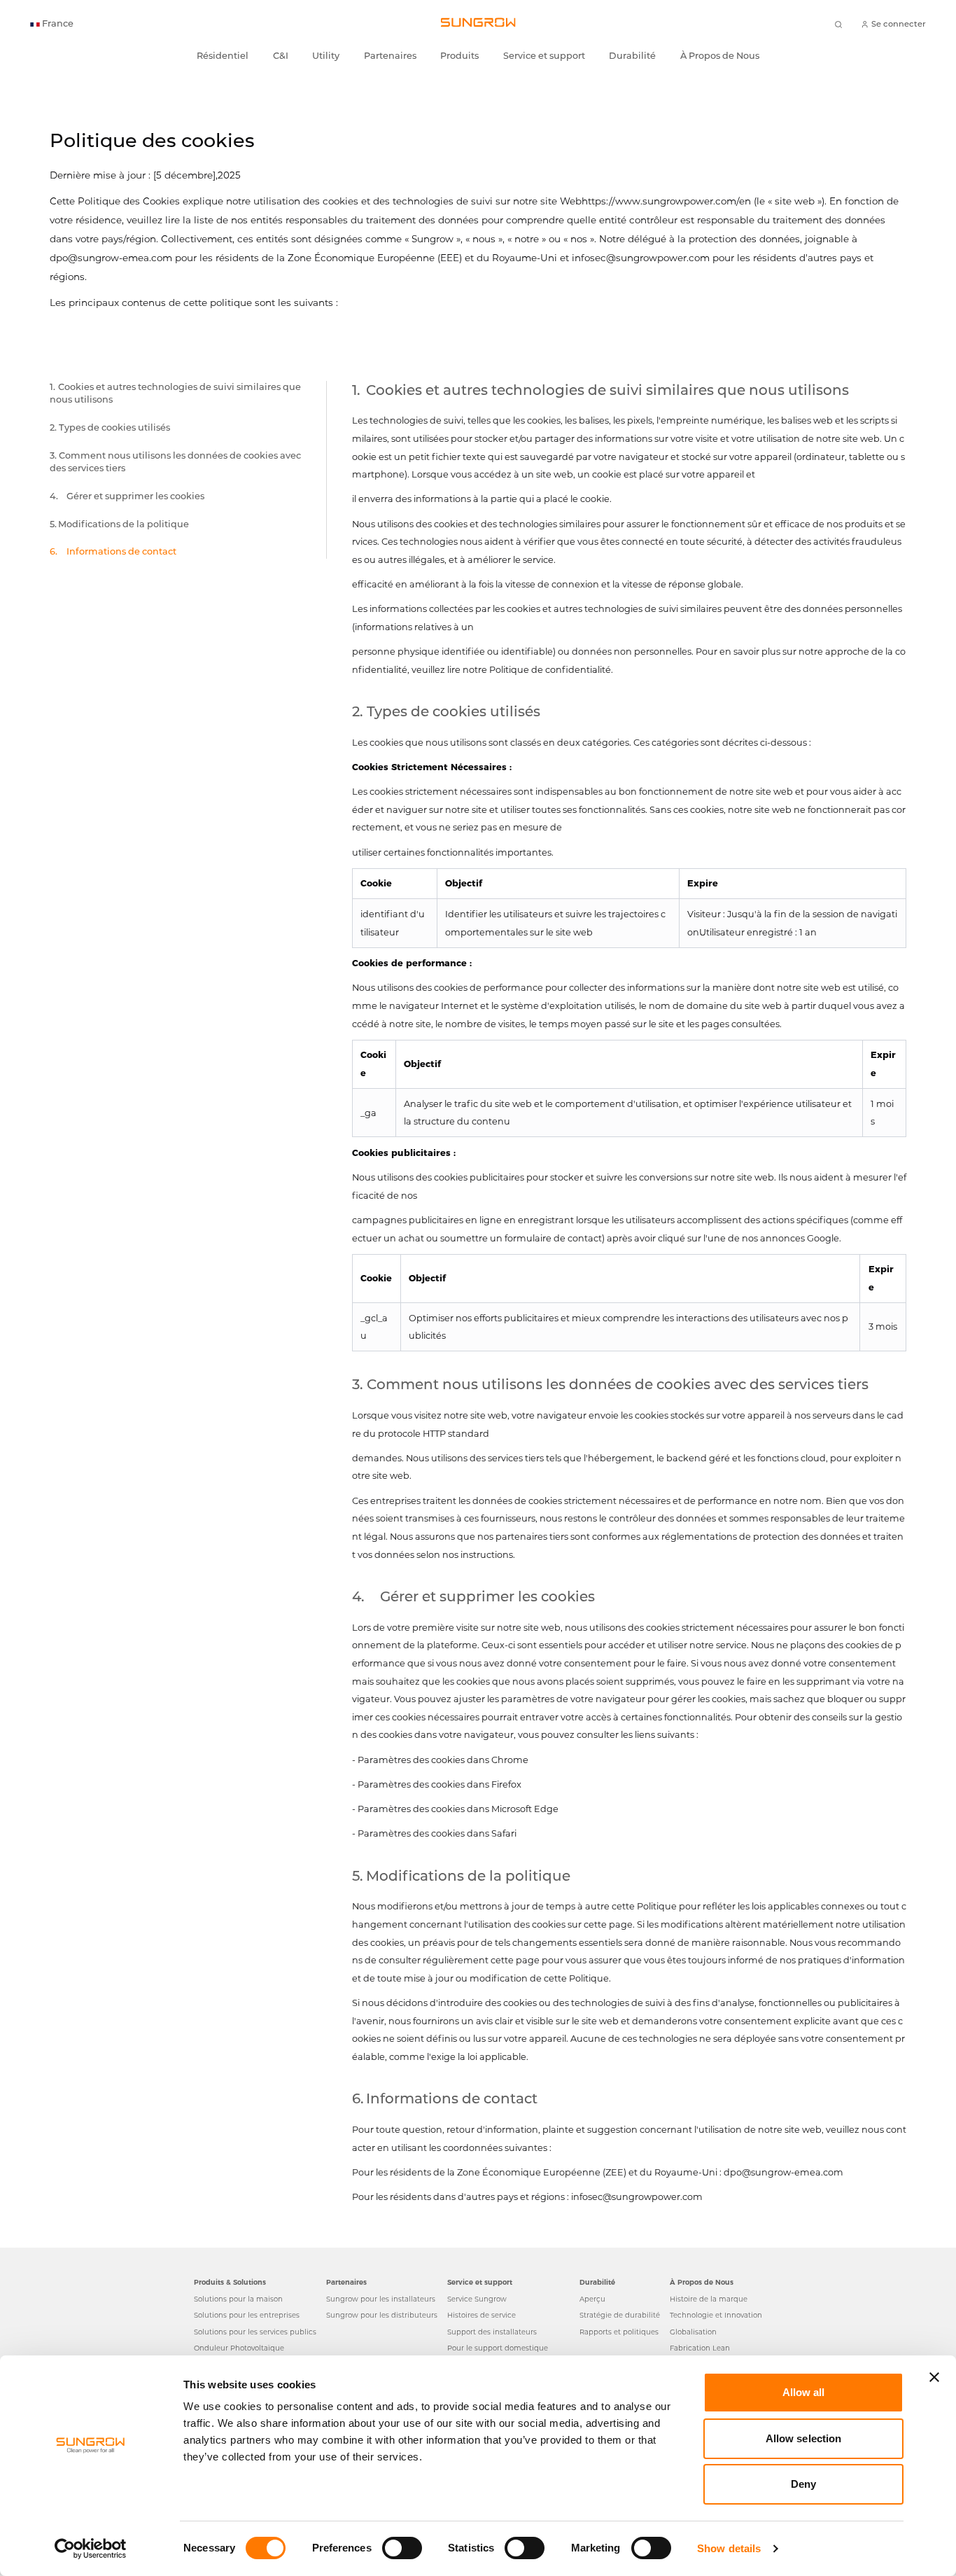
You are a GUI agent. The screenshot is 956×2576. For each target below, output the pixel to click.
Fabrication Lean (700, 2348)
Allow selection (804, 2438)
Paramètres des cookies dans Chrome (443, 1760)
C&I (281, 56)
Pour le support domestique (498, 2348)
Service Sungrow (477, 2299)
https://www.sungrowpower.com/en (666, 201)
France (58, 24)
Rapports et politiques (619, 2332)
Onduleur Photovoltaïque (239, 2348)
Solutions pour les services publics (255, 2332)
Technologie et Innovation (716, 2315)
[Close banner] (934, 2377)
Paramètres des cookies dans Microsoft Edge (458, 1809)
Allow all (804, 2392)
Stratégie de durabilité (620, 2315)
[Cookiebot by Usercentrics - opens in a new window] (91, 2549)
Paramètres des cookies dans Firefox (440, 1784)
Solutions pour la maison (238, 2299)
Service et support (544, 56)
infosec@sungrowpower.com (641, 258)
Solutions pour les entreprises (247, 2315)
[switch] (402, 2548)
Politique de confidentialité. (551, 670)
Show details (729, 2548)
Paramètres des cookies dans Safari (437, 1833)
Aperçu (592, 2299)
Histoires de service (481, 2315)
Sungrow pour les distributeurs (382, 2315)
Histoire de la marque (709, 2299)
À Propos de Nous (720, 56)
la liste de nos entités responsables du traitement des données (331, 220)
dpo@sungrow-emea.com (111, 258)
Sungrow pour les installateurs (381, 2299)
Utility (326, 56)
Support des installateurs (492, 2332)
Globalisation (693, 2332)
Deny (803, 2484)
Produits (459, 56)
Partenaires (390, 56)
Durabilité (632, 56)
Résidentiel (223, 56)
